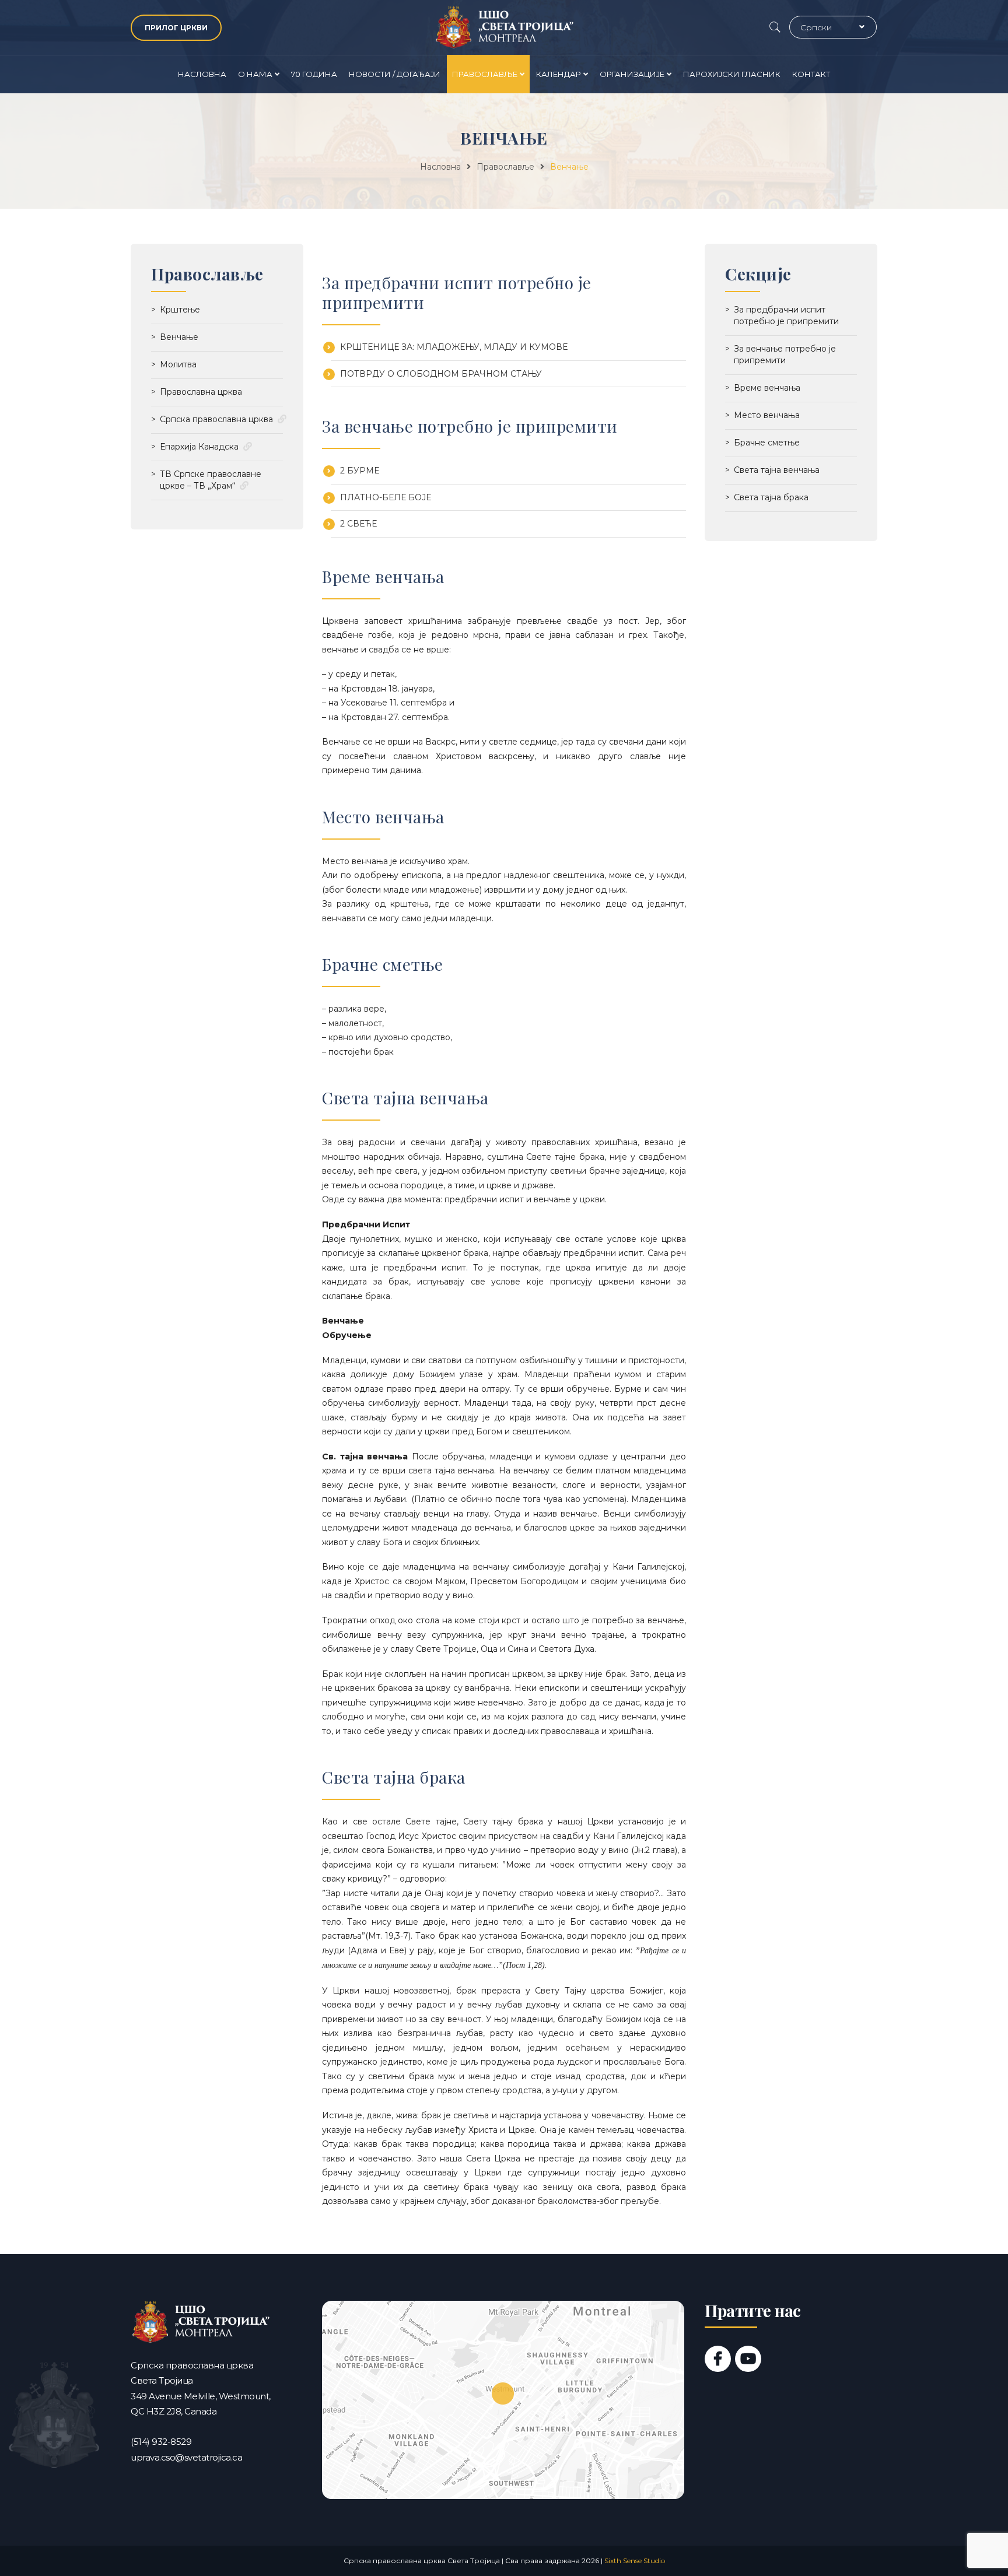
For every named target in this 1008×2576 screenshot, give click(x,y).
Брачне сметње (767, 443)
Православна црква (201, 392)
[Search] (775, 27)
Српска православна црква (216, 419)
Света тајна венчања (777, 470)
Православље (485, 74)
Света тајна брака (771, 497)
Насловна (202, 74)
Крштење (180, 310)
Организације (632, 74)
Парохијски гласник (732, 74)
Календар (559, 74)
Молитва (178, 364)
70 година (314, 74)
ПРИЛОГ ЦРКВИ (176, 28)
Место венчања (767, 415)
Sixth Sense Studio (635, 2561)
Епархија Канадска (199, 447)
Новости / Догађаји (395, 74)
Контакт (811, 74)
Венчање (179, 337)
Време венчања (767, 388)
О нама (255, 74)
